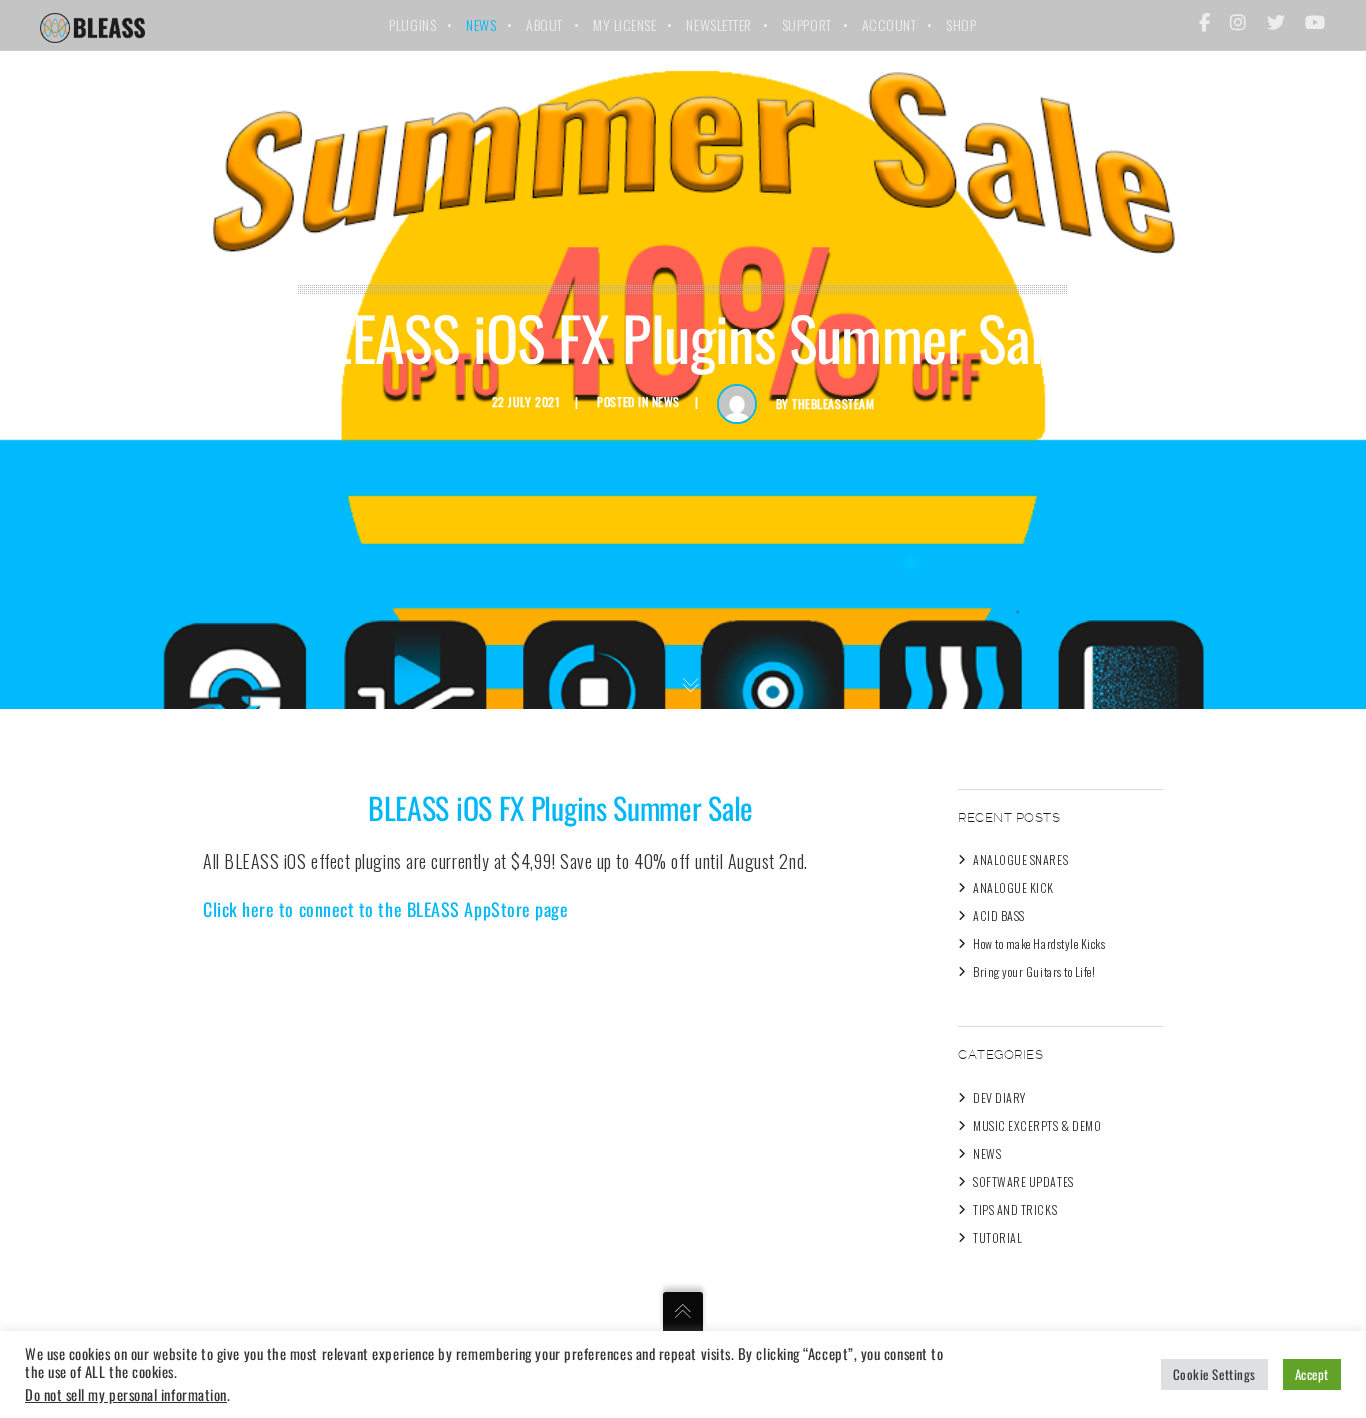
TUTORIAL (997, 1237)
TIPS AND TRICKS (1015, 1209)
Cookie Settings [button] (1214, 1374)
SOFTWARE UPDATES (1023, 1181)
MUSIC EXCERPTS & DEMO (1037, 1125)
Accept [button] (1312, 1374)
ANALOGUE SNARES (1020, 859)
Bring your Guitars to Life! (1034, 971)
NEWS (666, 401)
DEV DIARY (999, 1097)
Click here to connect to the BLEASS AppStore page (385, 909)
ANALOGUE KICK (1013, 887)
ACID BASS (999, 915)
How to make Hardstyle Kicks (1039, 943)
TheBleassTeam (833, 403)
